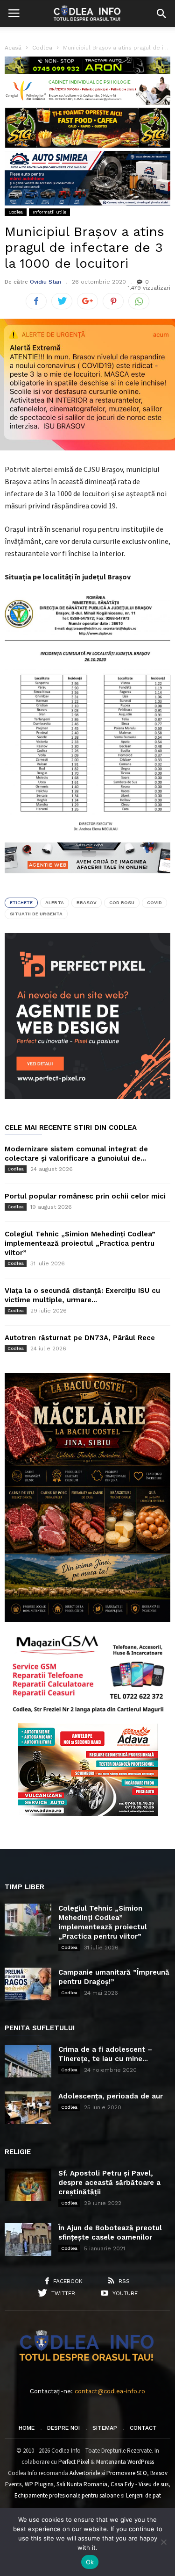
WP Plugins (39, 2484)
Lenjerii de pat (143, 2495)
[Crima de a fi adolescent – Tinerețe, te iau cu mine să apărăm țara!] (28, 2061)
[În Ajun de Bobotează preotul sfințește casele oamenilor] (28, 2240)
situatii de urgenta (36, 914)
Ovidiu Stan (45, 282)
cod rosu (122, 903)
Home (27, 2428)
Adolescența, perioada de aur (111, 2096)
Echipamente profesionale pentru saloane (67, 2495)
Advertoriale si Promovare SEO (108, 2473)
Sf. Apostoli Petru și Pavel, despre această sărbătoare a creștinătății (109, 2183)
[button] (161, 14)
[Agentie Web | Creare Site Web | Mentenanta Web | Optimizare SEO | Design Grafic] (87, 880)
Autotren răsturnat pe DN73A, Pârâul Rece (80, 1338)
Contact (143, 2428)
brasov (87, 903)
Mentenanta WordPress (125, 2462)
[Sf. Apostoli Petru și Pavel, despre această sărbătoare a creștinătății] (28, 2185)
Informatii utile (49, 212)
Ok (90, 2562)
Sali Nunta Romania (82, 2484)
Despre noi (63, 2428)
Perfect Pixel (74, 2462)
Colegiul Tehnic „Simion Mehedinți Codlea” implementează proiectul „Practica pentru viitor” (80, 1243)
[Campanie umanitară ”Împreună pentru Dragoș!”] (28, 1984)
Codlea (16, 212)
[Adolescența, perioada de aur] (28, 2108)
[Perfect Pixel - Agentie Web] (87, 1097)
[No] (163, 2542)
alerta (55, 903)
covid (154, 903)
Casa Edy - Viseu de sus (140, 2484)
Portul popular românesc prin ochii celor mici (85, 1196)
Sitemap (105, 2428)
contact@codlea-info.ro (110, 2391)
